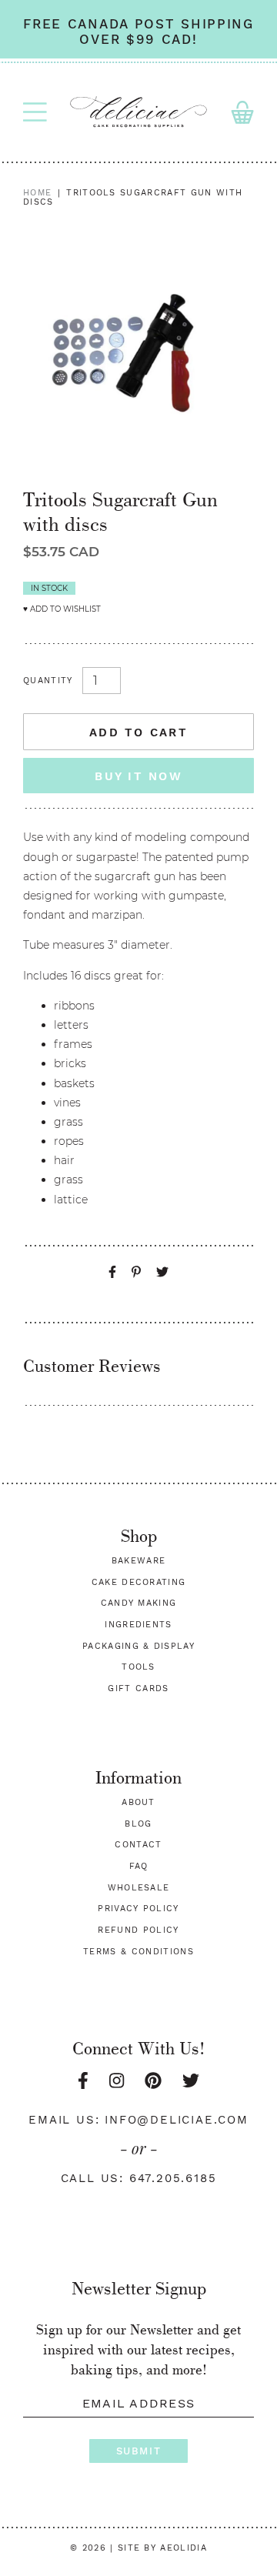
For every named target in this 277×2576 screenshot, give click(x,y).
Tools (138, 1667)
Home (37, 193)
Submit (138, 2451)
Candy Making (139, 1603)
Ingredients (138, 1625)
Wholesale (139, 1888)
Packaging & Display (138, 1646)
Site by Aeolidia (162, 2548)
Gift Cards (138, 1688)
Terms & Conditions (138, 1952)
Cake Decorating (139, 1582)
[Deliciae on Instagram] (117, 2081)
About (138, 1802)
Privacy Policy (138, 1909)
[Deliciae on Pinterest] (153, 2081)
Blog (138, 1824)
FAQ (139, 1866)
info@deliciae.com (177, 2120)
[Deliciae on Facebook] (83, 2081)
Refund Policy (138, 1930)
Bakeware (139, 1561)
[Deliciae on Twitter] (191, 2081)
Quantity (48, 681)
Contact (138, 1845)
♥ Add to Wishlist (62, 609)
